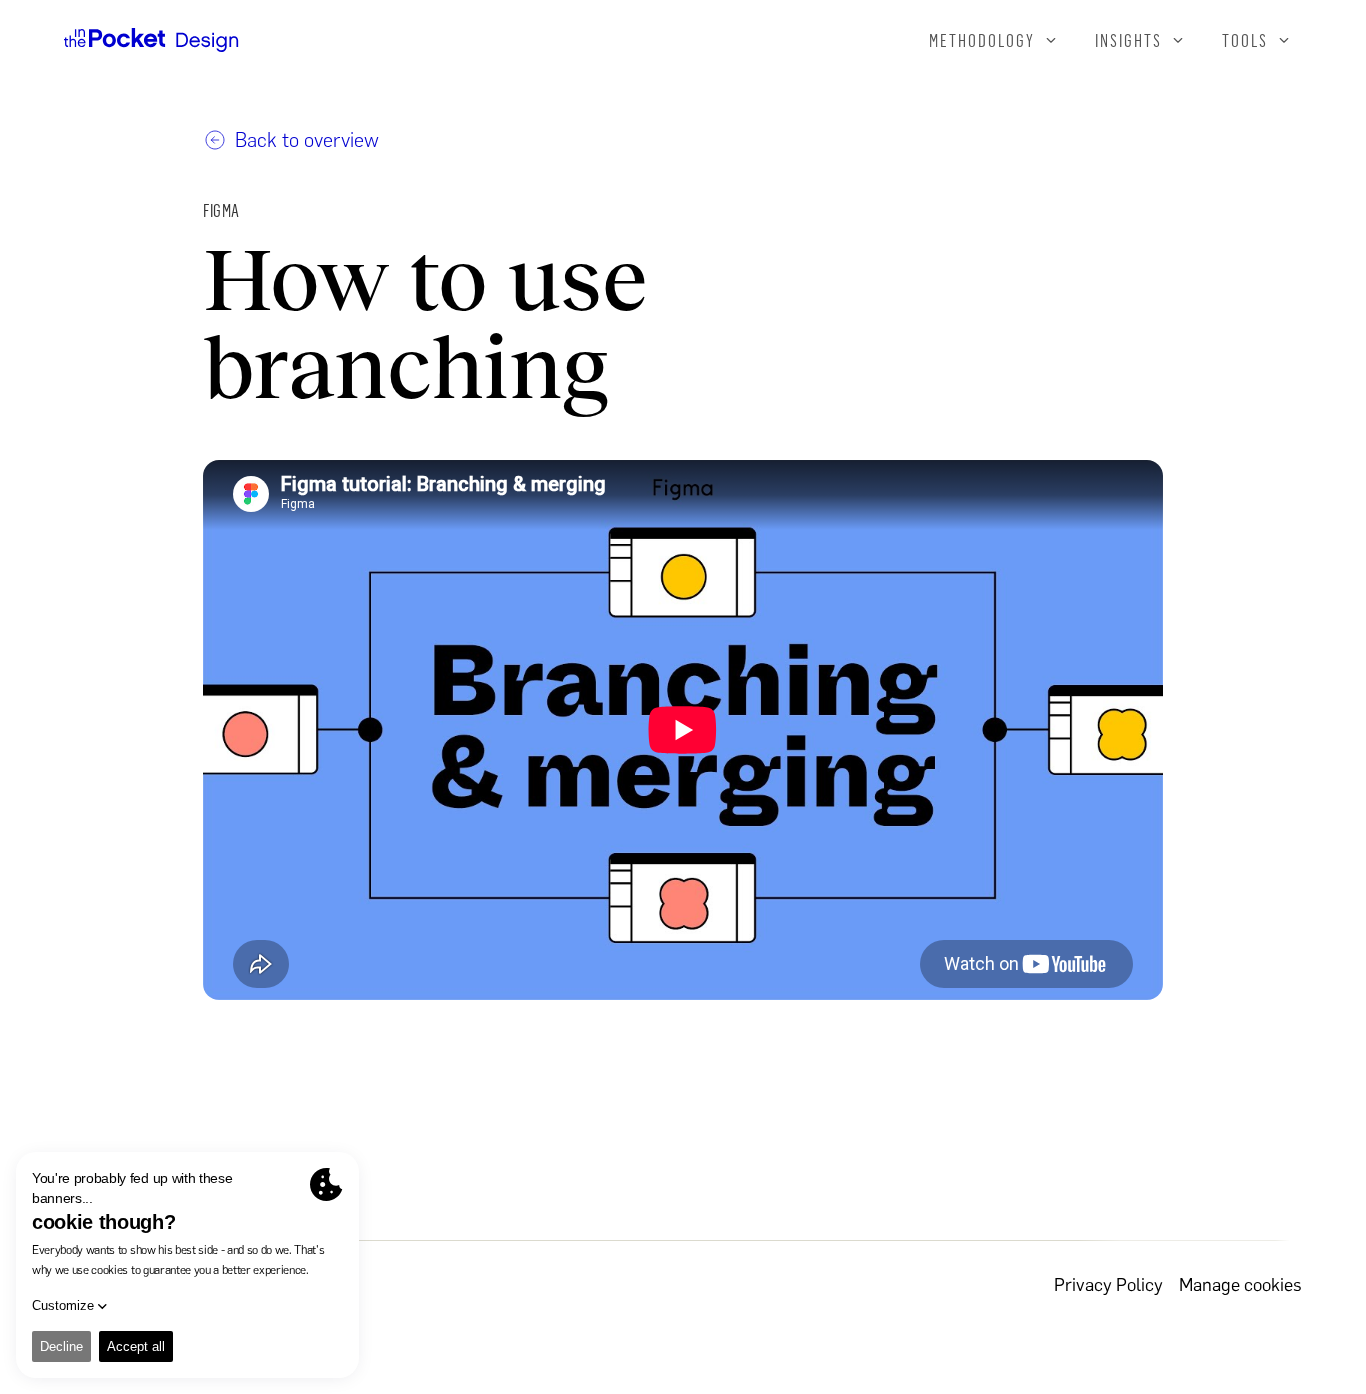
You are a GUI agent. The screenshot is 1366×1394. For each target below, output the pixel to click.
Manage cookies (1240, 1285)
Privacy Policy (1108, 1285)
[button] (994, 40)
